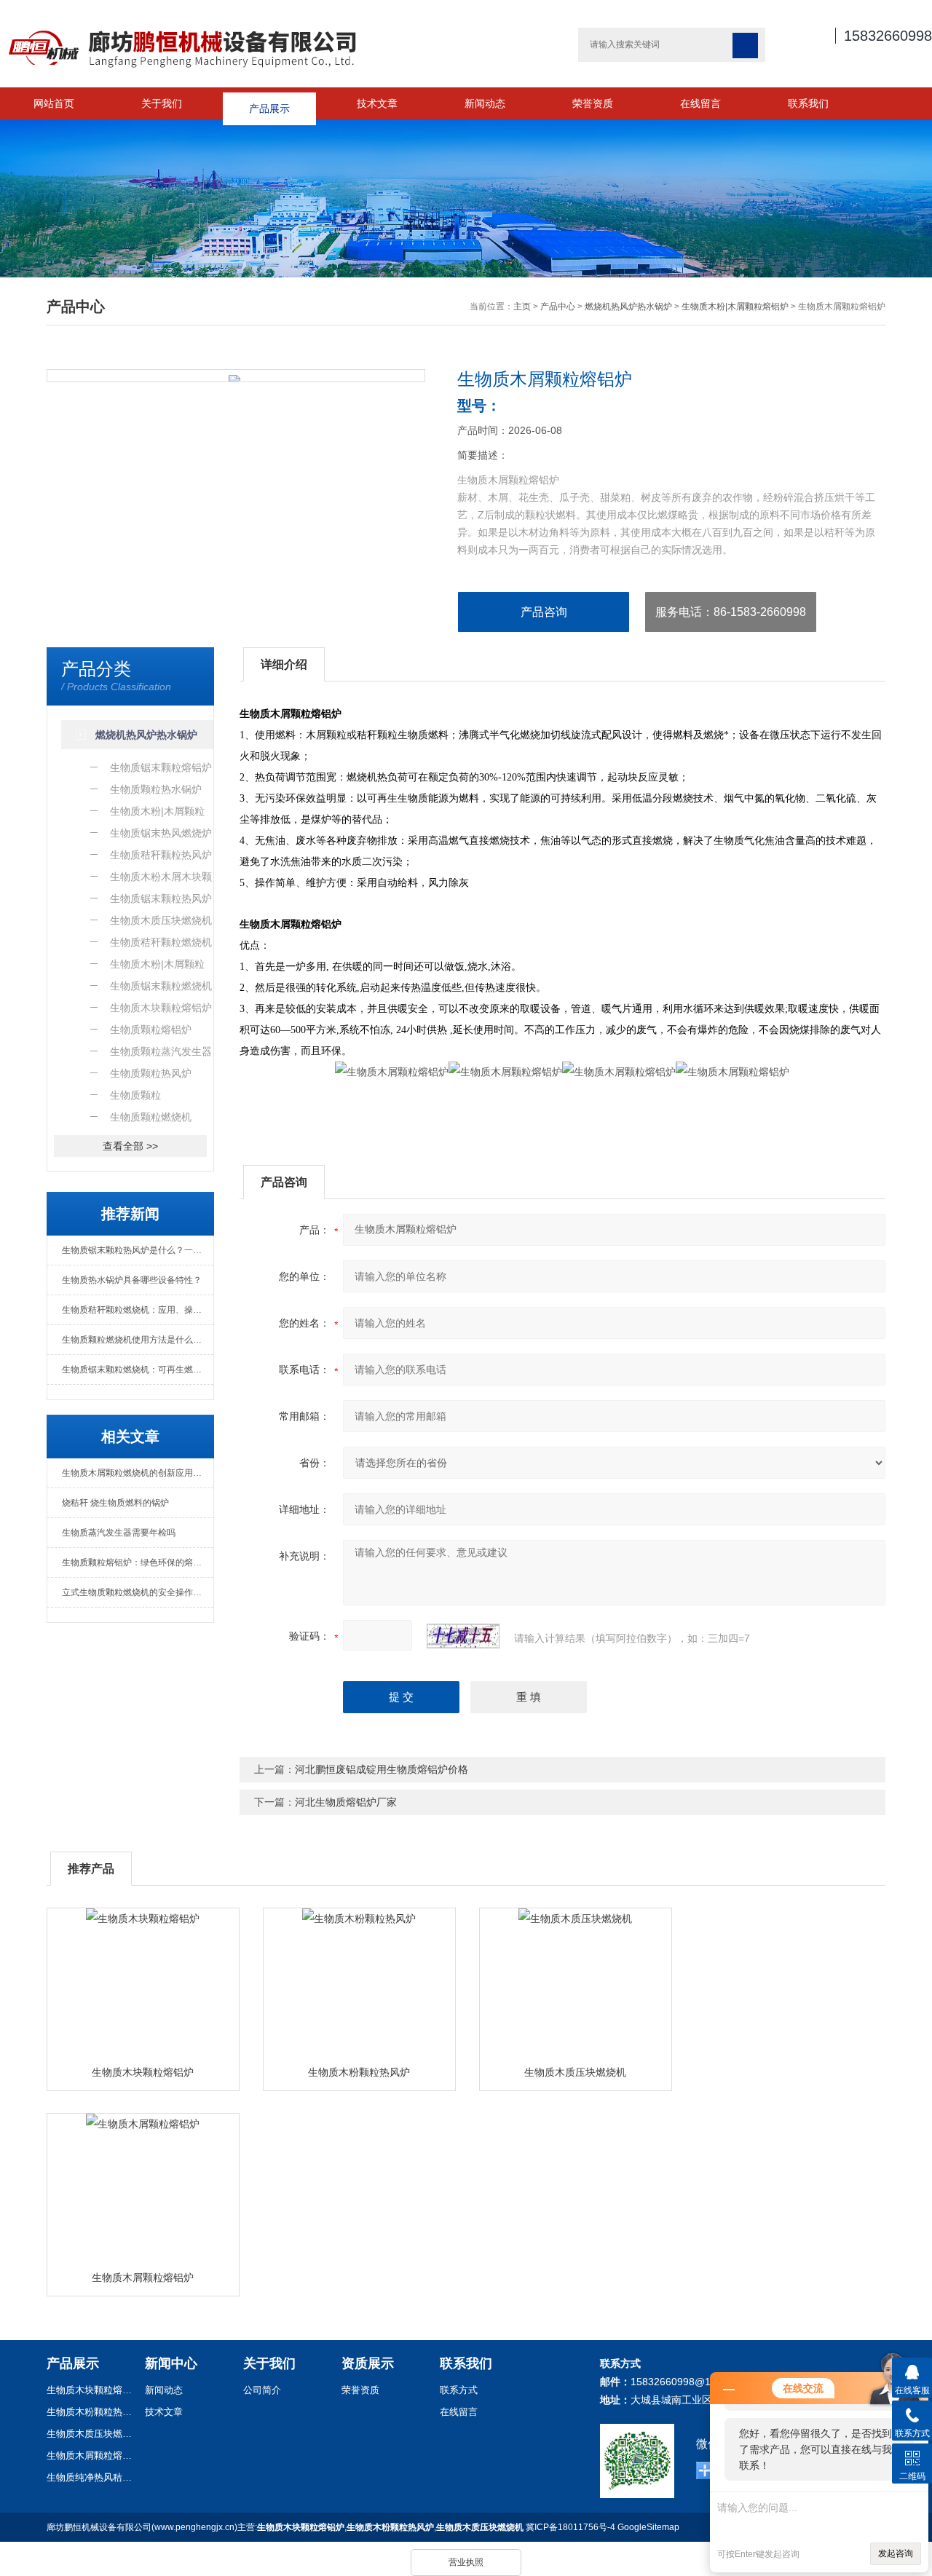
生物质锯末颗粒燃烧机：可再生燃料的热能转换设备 (138, 1370)
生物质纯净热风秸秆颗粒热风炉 (90, 2477)
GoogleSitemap (648, 2527)
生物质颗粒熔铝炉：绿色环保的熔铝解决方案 (138, 1562)
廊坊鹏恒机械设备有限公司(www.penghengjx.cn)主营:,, (285, 2527)
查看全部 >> (130, 1146)
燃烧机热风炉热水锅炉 (628, 307)
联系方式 (459, 2390)
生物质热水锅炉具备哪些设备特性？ (132, 1280)
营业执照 (466, 2562)
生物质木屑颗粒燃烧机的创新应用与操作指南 (138, 1473)
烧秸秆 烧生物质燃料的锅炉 (115, 1503)
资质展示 (368, 2363)
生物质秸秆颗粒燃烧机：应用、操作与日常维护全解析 (138, 1310)
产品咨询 (544, 612)
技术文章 (377, 103)
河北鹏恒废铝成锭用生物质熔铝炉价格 (382, 1769)
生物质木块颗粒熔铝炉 (143, 2072)
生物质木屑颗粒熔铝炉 (143, 2277)
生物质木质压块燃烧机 (575, 2072)
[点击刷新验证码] (463, 1636)
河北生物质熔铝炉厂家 (346, 1802)
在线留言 (700, 103)
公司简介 (262, 2390)
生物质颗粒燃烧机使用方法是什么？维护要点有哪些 (138, 1340)
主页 (522, 307)
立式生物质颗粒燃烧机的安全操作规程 (136, 1592)
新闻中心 (171, 2363)
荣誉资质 (593, 103)
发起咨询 (896, 2553)
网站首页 (54, 103)
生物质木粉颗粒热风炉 (359, 2072)
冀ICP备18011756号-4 (570, 2527)
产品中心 (558, 307)
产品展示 (269, 103)
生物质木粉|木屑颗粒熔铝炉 (735, 307)
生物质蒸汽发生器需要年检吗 (119, 1533)
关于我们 (162, 103)
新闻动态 (485, 103)
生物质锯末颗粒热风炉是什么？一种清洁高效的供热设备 (138, 1250)
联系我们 (808, 103)
